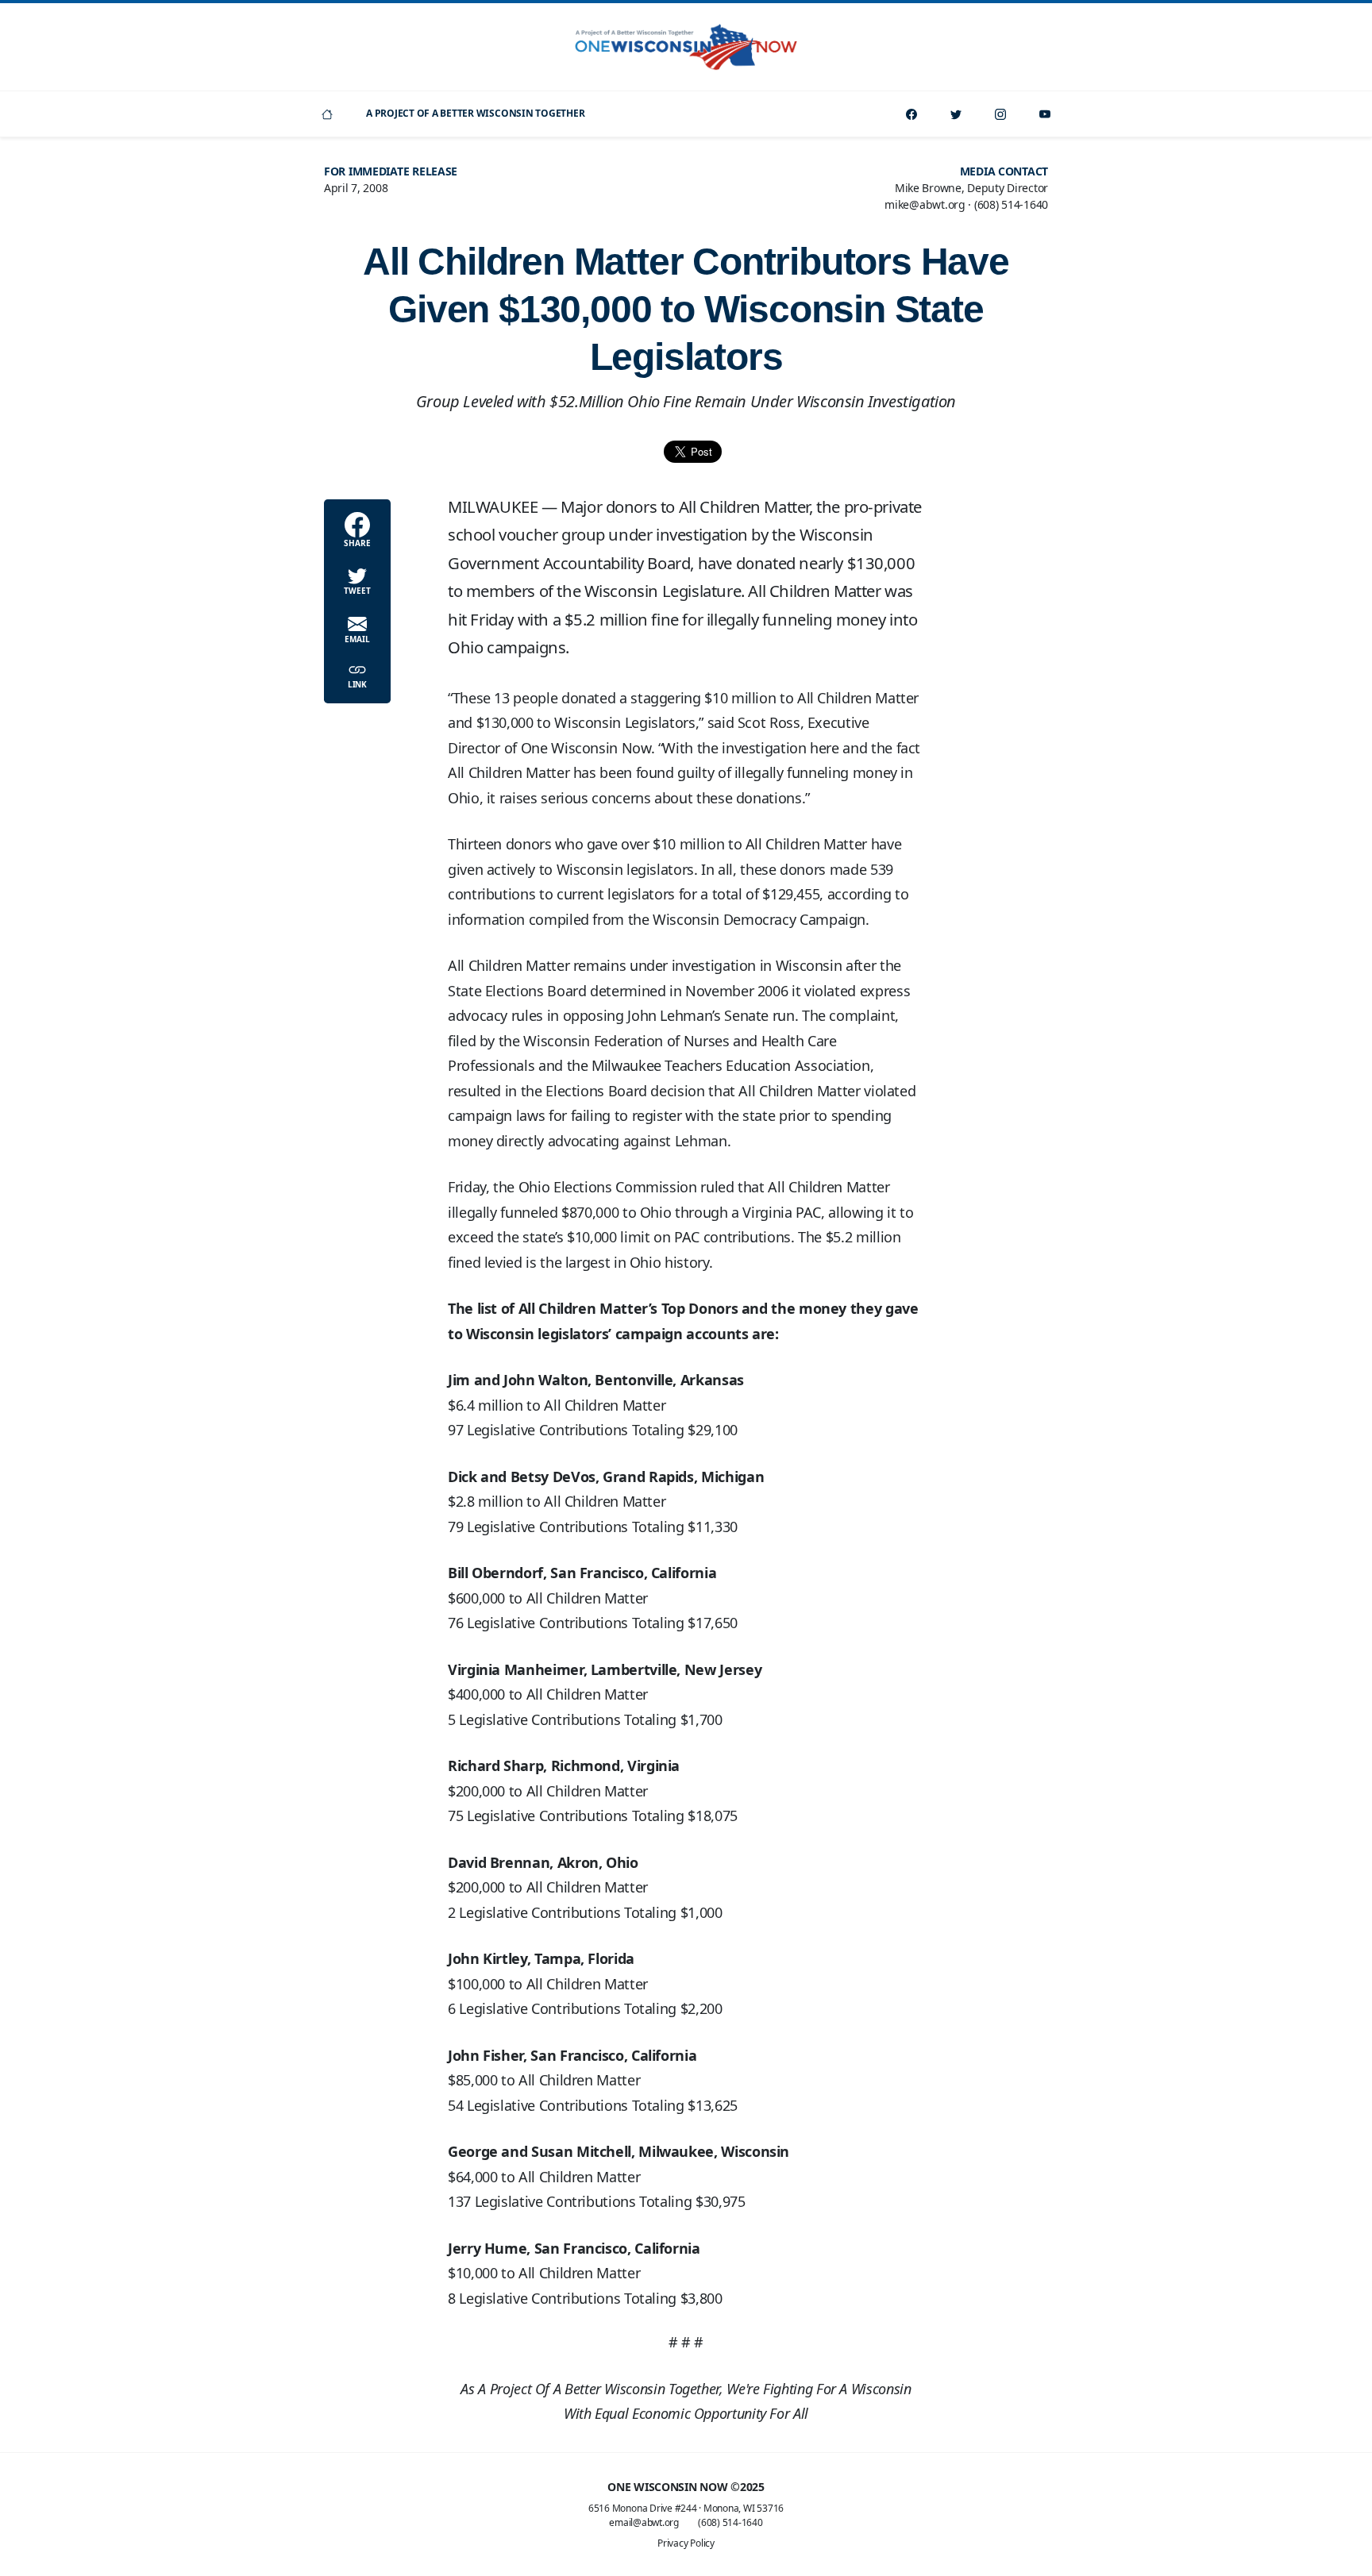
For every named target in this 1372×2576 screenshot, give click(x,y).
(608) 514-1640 (730, 2522)
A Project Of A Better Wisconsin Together (475, 113)
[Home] (327, 114)
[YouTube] (1045, 114)
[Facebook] (911, 114)
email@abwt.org (644, 2522)
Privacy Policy (686, 2543)
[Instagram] (1000, 114)
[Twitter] (956, 114)
